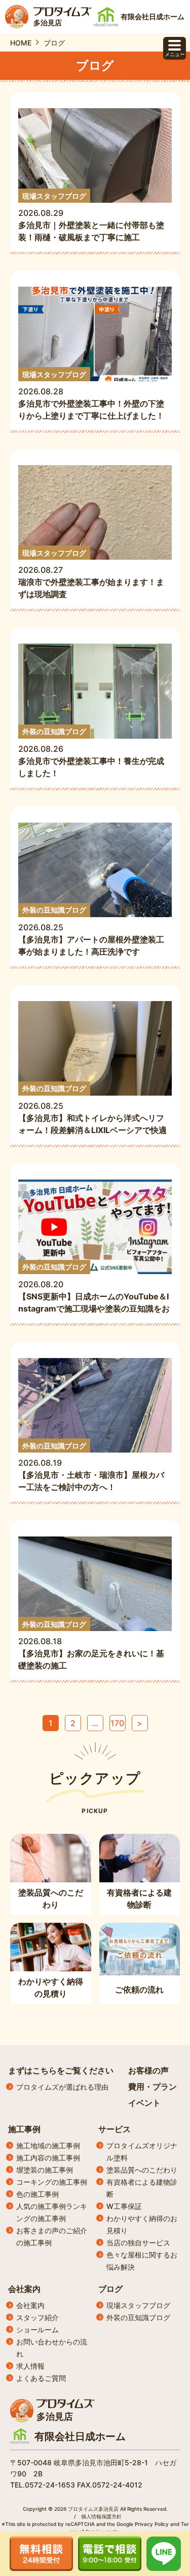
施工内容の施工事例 (48, 2158)
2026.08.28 (91, 396)
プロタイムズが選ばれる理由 (62, 2087)
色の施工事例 (37, 2194)
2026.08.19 (91, 1467)
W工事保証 (124, 2206)
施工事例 (24, 2129)
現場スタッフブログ (138, 2305)
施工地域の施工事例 (48, 2145)
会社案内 (24, 2289)
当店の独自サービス (138, 2243)
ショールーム (37, 2330)
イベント (144, 2103)
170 (117, 1723)
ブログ (110, 2289)
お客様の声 (148, 2070)
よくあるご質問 (41, 2378)
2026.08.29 (91, 217)
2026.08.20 (94, 1289)
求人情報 (30, 2366)
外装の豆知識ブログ (138, 2317)
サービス (115, 2129)
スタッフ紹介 (37, 2317)
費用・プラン (153, 2087)
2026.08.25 (91, 931)
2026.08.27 (91, 574)
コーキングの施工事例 (52, 2182)
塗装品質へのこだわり (142, 2170)
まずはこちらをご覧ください (61, 2070)
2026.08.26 (91, 753)
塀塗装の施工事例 (45, 2170)
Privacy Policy (152, 2524)
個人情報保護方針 (101, 2516)
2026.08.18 (91, 1645)
